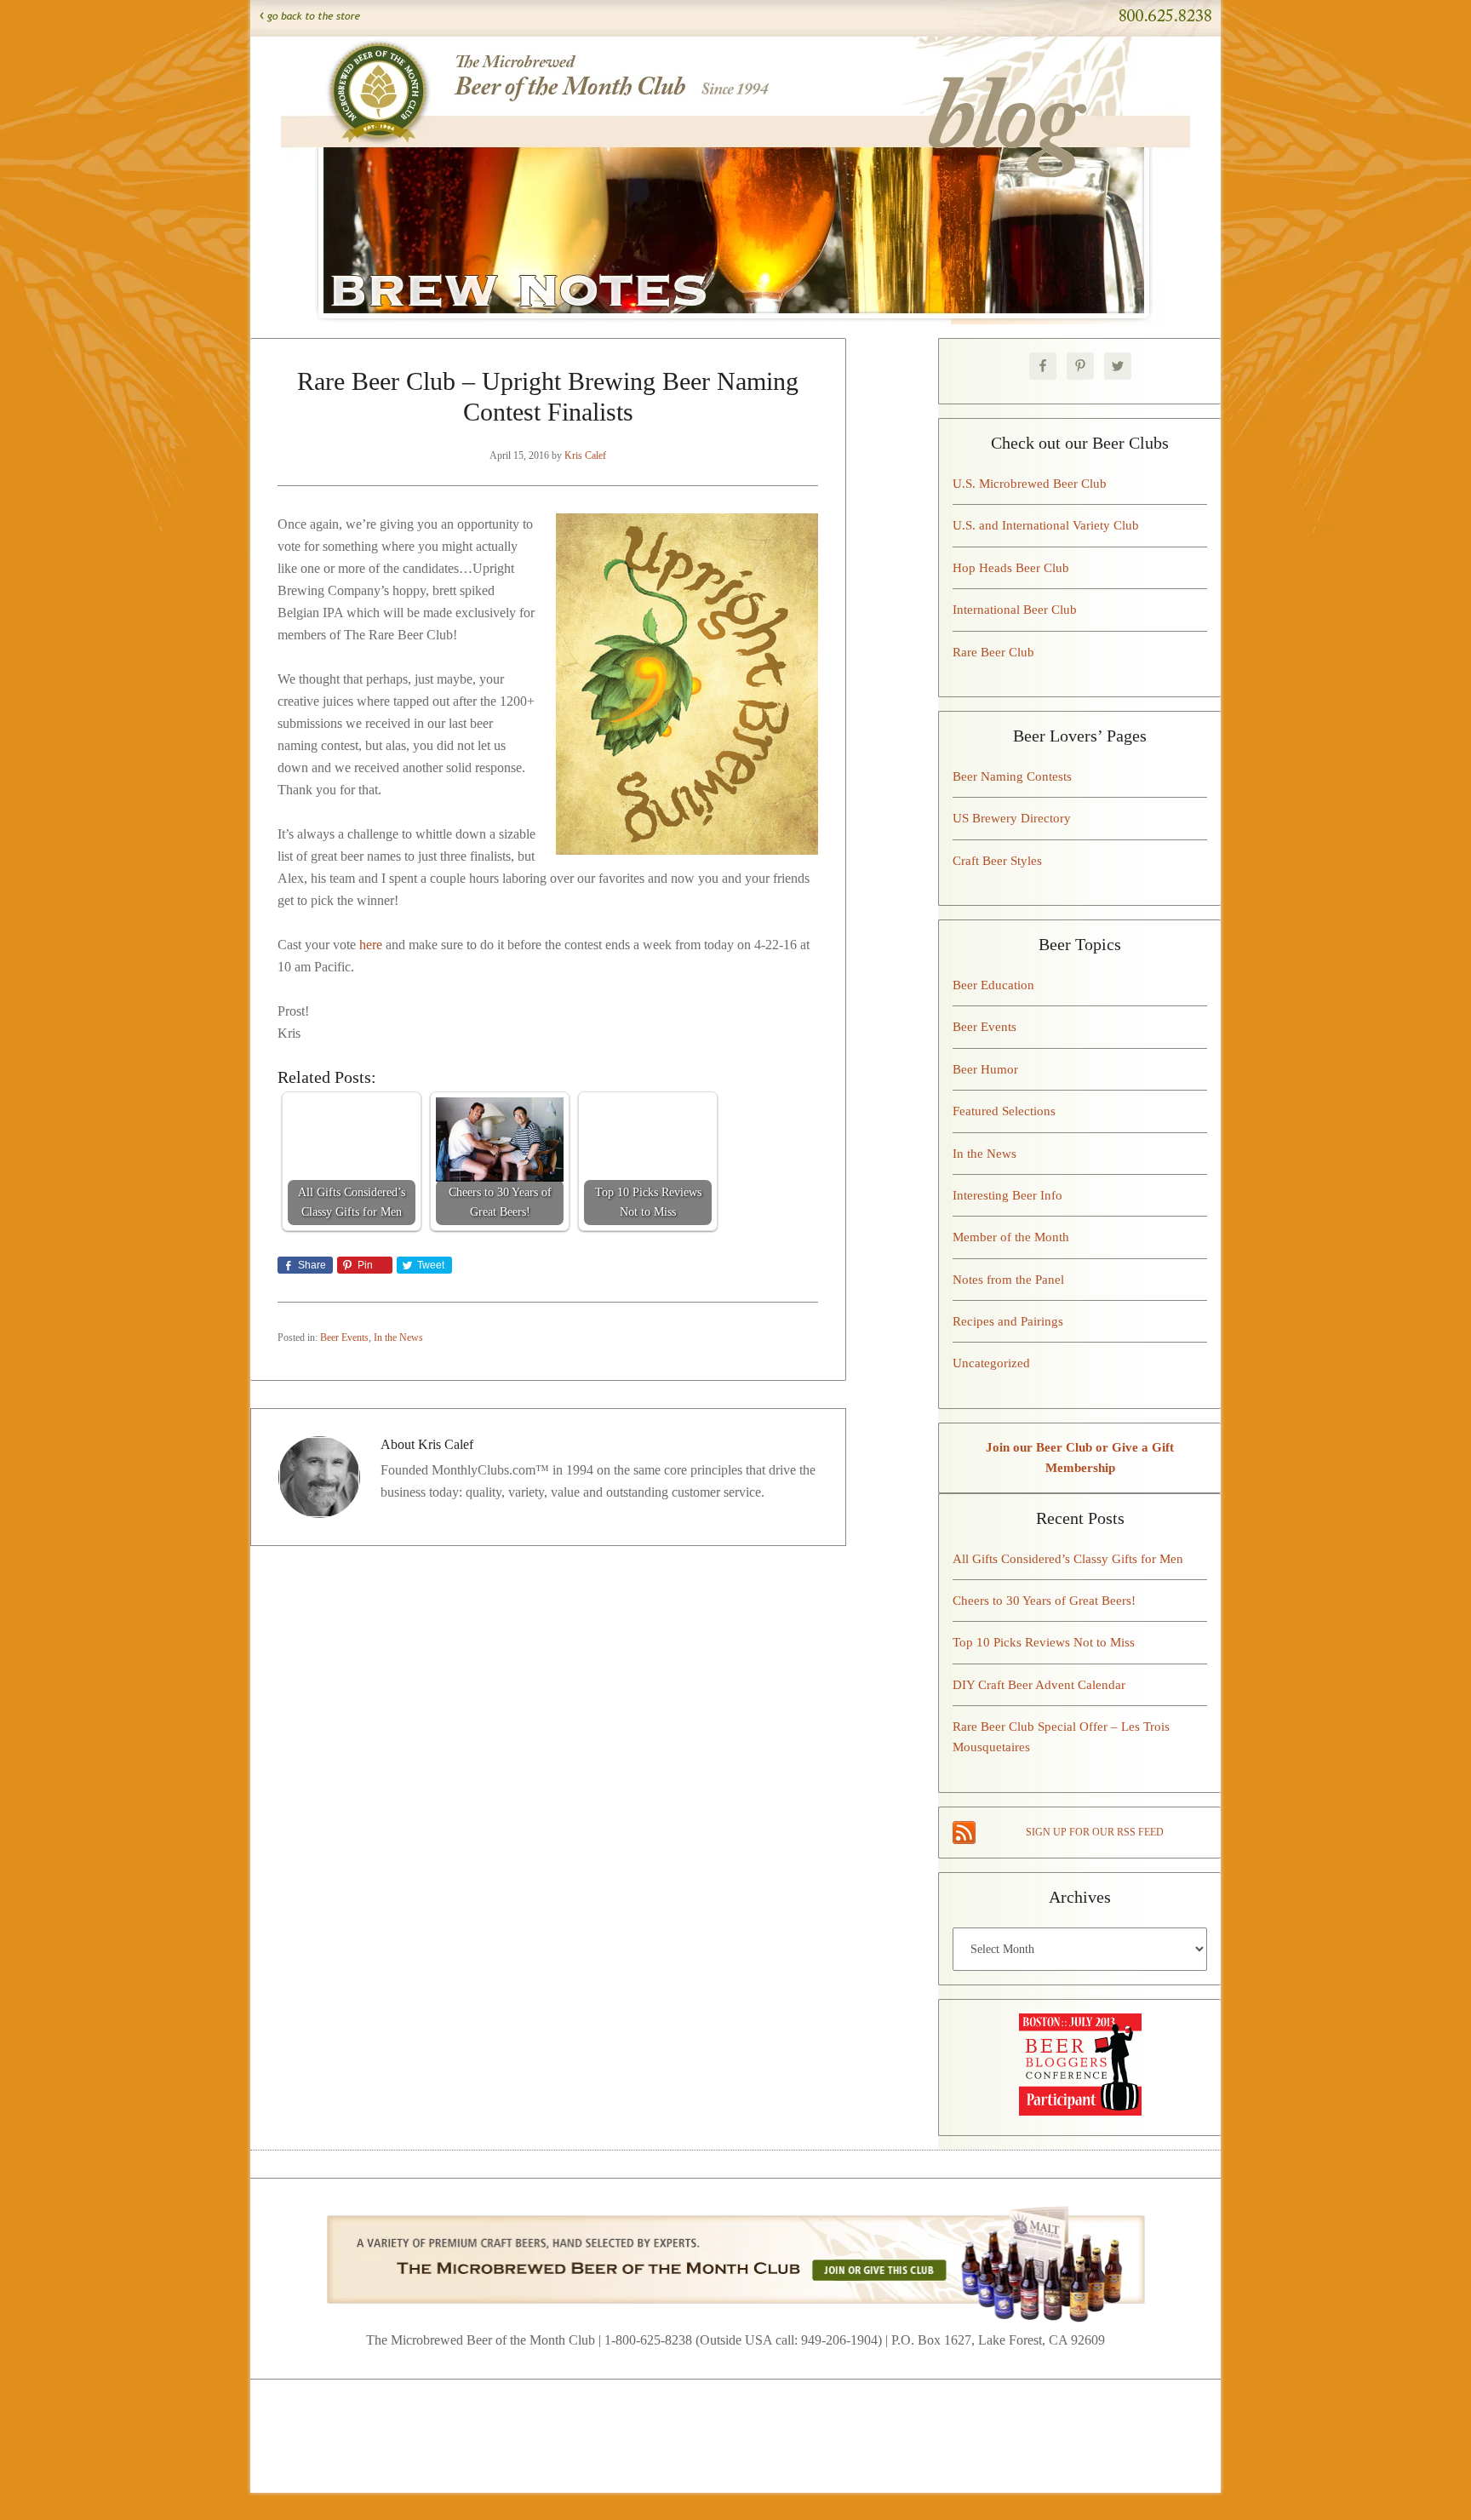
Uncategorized (991, 1363)
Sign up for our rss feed (1095, 1832)
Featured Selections (1004, 1111)
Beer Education (993, 985)
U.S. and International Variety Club (1046, 525)
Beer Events (344, 1337)
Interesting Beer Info (1007, 1195)
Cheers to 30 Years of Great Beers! (1044, 1601)
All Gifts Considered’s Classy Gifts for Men (1068, 1559)
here (371, 945)
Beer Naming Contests (1012, 776)
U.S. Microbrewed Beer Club (1030, 484)
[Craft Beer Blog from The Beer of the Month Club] (735, 58)
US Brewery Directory (1012, 818)
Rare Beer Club (993, 652)
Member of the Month (1011, 1237)
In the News (398, 1337)
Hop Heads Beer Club (1011, 568)
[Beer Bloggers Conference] (1080, 2111)
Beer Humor (985, 1069)
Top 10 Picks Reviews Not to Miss (1044, 1642)
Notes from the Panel (1008, 1280)
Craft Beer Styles (997, 861)
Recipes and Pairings (1008, 1321)
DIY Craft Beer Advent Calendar (1039, 1685)
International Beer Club (1015, 610)
